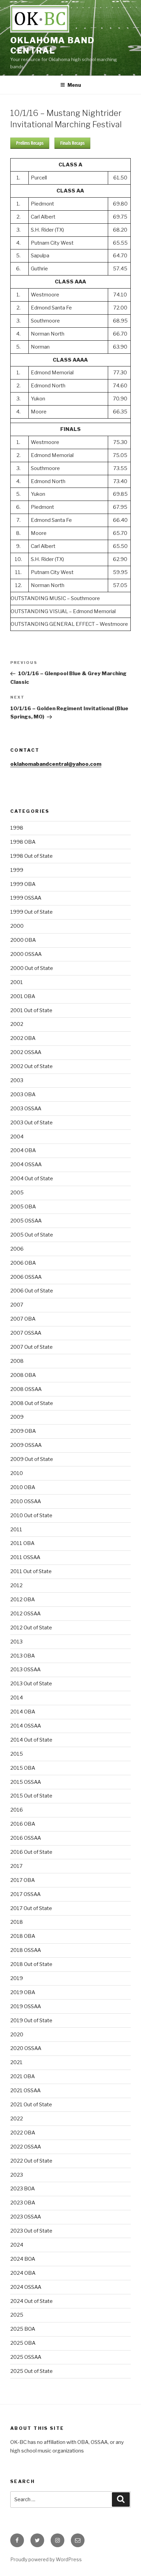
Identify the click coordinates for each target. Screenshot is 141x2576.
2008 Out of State (32, 1403)
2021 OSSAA (25, 2091)
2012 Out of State (31, 1628)
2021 (16, 2062)
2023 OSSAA (26, 2217)
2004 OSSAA (26, 1164)
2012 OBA (23, 1600)
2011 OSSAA (25, 1557)
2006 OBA (23, 1263)
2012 (16, 1585)
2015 (17, 1754)
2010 (17, 1473)
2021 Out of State (31, 2105)
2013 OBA (23, 1656)
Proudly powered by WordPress (46, 2559)
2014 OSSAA (26, 1726)
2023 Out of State (31, 2231)
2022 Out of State (31, 2161)
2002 (17, 1024)
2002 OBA (23, 1038)
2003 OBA (23, 1094)
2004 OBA (23, 1150)
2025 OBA (23, 2343)
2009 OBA (23, 1431)
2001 (17, 982)
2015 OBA (23, 1768)
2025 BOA (23, 2329)
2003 (17, 1080)
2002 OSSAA (26, 1052)
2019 (17, 1978)
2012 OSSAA (25, 1614)
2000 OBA (23, 940)
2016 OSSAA (26, 1838)
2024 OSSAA (26, 2287)
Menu (74, 85)
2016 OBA (23, 1824)
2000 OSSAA (26, 954)
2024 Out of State (31, 2301)
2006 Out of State (32, 1291)
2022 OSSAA (26, 2147)
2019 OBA (23, 1992)
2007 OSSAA (26, 1333)
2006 (17, 1249)
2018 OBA (23, 1936)
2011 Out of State (31, 1571)
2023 (17, 2175)
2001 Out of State (31, 1010)
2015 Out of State (31, 1796)
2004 (17, 1137)
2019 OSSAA (26, 2006)
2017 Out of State (31, 1908)
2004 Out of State (32, 1179)
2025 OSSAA (26, 2357)
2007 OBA (23, 1319)
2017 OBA (23, 1880)
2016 (17, 1810)
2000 (17, 926)
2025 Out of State (31, 2371)
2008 (17, 1361)
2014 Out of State (31, 1740)
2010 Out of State (31, 1515)
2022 (17, 2119)
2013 (16, 1642)
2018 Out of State (31, 1964)
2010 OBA (23, 1487)
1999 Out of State (31, 912)
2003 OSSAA (26, 1109)
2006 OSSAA (26, 1277)
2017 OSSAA (25, 1894)
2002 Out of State (31, 1066)
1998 (17, 828)
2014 (17, 1698)
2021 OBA (23, 2076)
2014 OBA (23, 1712)
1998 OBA (23, 842)
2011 (16, 1530)
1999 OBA (23, 884)
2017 (16, 1866)
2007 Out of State (31, 1347)
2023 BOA (23, 2189)
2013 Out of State (31, 1684)
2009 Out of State (32, 1459)
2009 (17, 1417)
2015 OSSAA (26, 1782)
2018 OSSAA (26, 1950)
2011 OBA (22, 1543)
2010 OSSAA (26, 1501)
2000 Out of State (32, 968)
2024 (17, 2245)
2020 (17, 2035)
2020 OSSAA (26, 2048)
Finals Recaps (72, 143)
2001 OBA (23, 996)
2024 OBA (23, 2273)
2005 (17, 1193)
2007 (17, 1305)
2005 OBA (23, 1207)
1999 (17, 870)
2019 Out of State (31, 2021)
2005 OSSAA (26, 1221)
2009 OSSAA (26, 1445)
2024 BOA (23, 2259)
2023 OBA (23, 2203)
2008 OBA (23, 1375)
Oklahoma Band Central (53, 45)
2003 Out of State (31, 1123)
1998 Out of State (31, 856)
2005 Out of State (32, 1235)
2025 (17, 2315)
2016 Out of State (31, 1852)
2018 (17, 1922)
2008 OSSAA (26, 1389)
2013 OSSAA (25, 1670)
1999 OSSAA (26, 898)
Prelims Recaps (30, 143)
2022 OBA (23, 2133)
